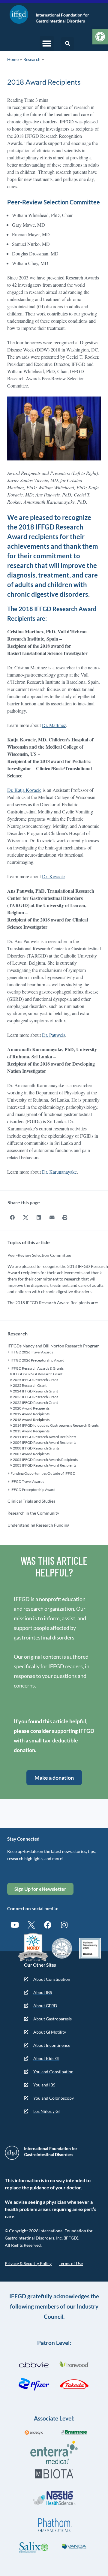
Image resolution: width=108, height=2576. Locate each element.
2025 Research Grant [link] (30, 1385)
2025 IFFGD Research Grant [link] (35, 1380)
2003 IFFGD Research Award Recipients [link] (45, 1465)
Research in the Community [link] (33, 1513)
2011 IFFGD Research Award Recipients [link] (45, 1437)
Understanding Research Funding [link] (38, 1525)
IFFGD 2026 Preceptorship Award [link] (37, 1360)
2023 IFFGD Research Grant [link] (35, 1397)
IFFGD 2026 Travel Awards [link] (32, 1352)
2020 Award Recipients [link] (31, 1408)
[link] (100, 37)
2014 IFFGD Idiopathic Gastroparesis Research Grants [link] (56, 1425)
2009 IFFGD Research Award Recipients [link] (45, 1442)
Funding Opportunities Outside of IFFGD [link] (43, 1473)
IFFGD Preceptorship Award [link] (33, 1490)
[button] (47, 44)
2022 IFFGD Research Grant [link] (35, 1403)
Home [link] (13, 59)
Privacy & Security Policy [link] (28, 2263)
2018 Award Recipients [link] (31, 1420)
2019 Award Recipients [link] (31, 1414)
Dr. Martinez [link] (54, 725)
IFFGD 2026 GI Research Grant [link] (38, 1374)
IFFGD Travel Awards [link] (27, 1481)
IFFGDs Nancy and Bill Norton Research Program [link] (54, 1346)
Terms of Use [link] (71, 2263)
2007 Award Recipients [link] (31, 1454)
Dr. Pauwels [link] (54, 1035)
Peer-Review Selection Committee (39, 1255)
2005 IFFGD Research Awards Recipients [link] (45, 1460)
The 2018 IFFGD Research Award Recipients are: (53, 1303)
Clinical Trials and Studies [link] (31, 1501)
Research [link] (32, 59)
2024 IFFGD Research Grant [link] (35, 1391)
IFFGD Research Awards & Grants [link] (37, 1368)
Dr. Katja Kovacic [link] (24, 790)
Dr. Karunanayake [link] (59, 1172)
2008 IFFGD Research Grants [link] (36, 1448)
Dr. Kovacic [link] (53, 876)
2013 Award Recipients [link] (31, 1431)
